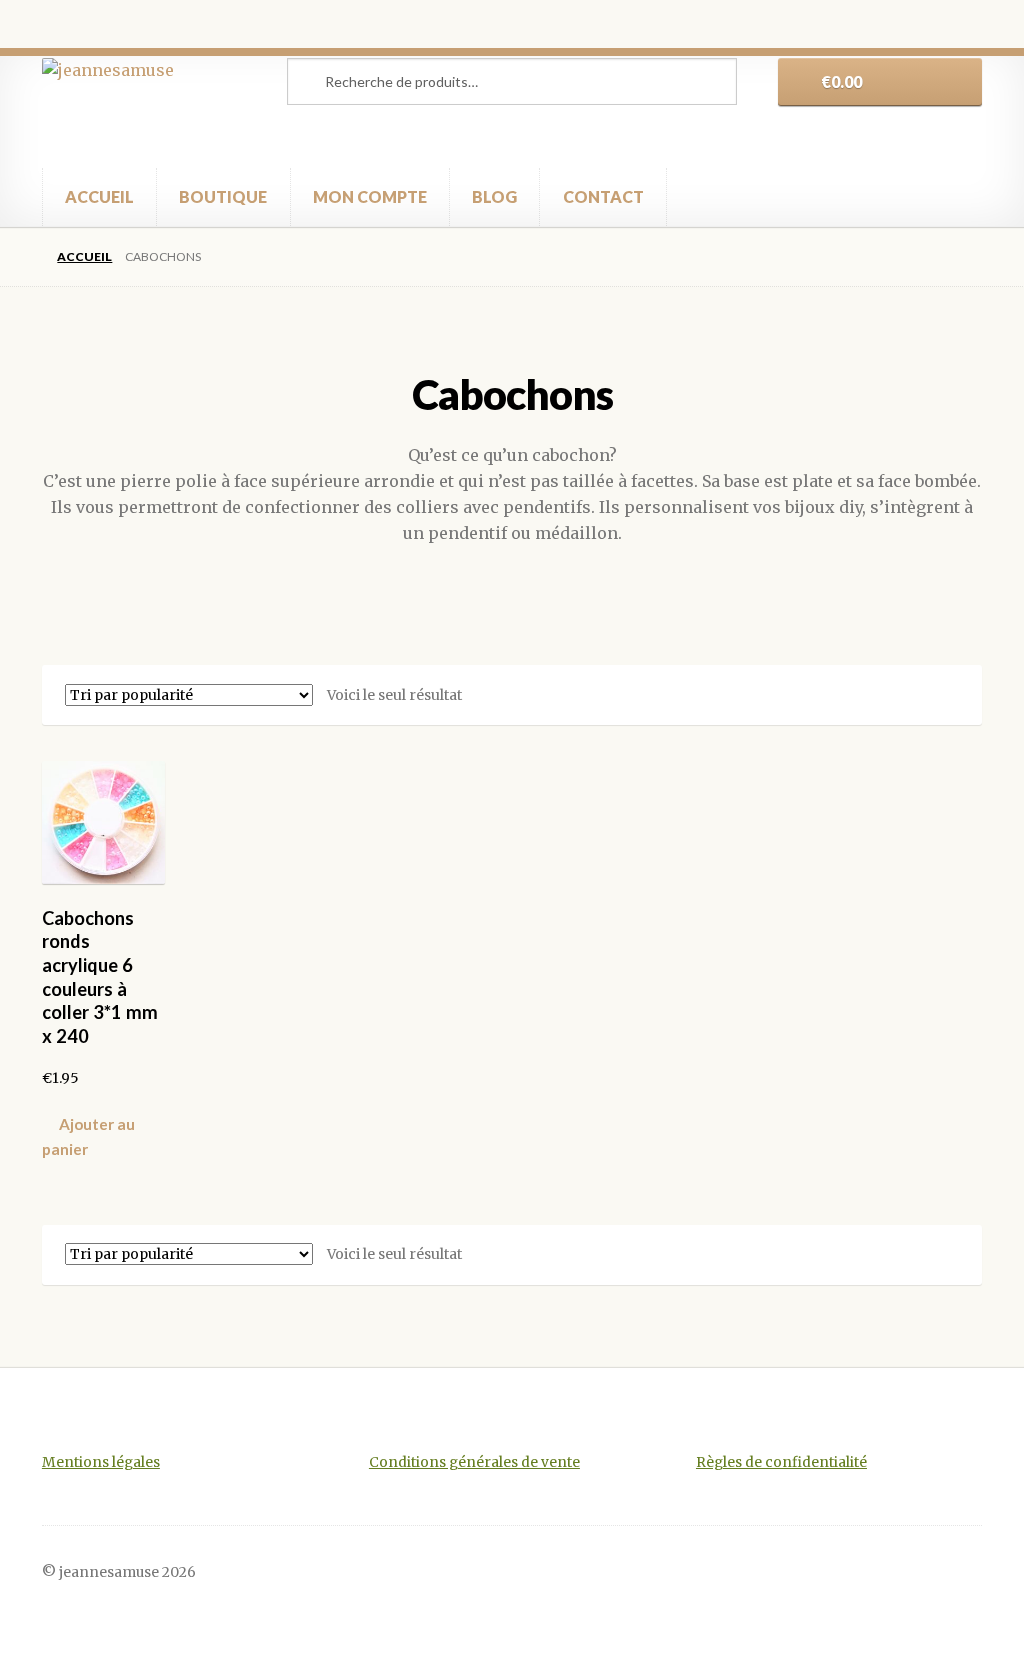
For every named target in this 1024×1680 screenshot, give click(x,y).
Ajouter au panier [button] (88, 1136)
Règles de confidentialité (781, 1462)
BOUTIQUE (223, 196)
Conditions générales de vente (474, 1462)
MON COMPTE (370, 196)
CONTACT (603, 196)
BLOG (494, 196)
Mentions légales (101, 1462)
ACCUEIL (99, 196)
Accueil (84, 256)
